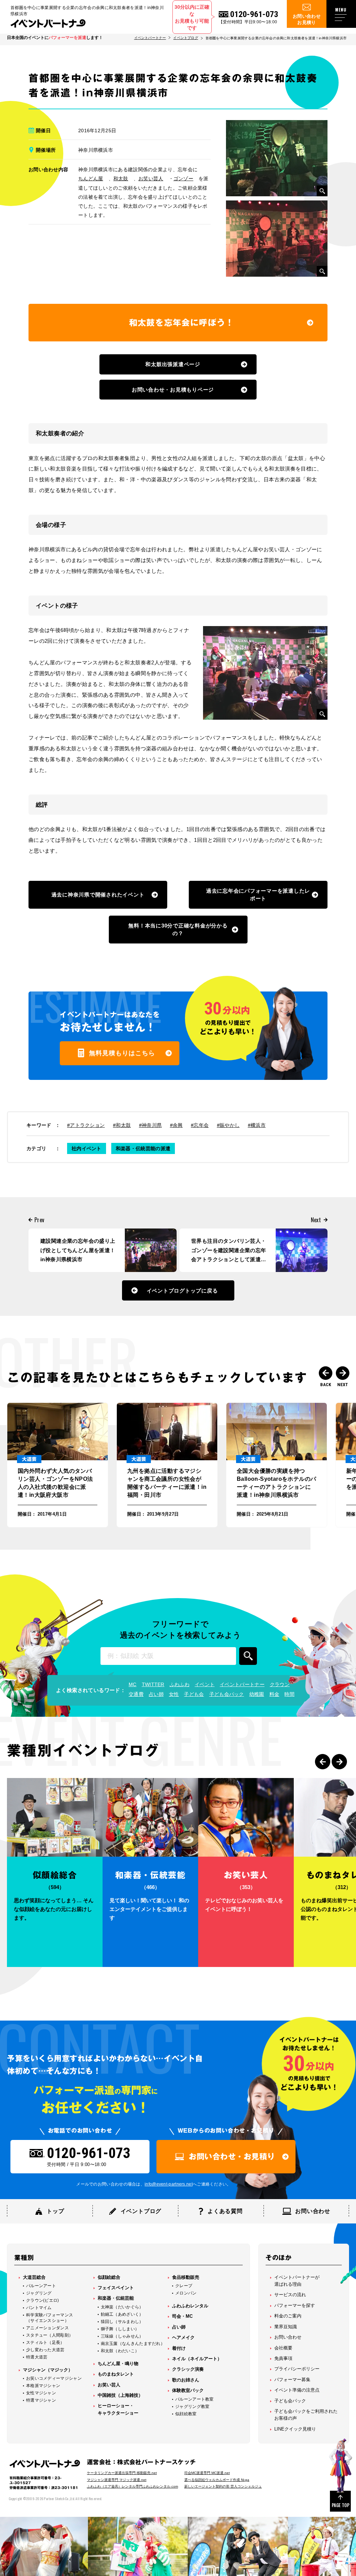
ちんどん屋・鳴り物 (118, 2364)
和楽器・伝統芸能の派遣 (143, 1148)
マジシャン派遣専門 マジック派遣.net (117, 2480)
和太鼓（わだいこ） (120, 2351)
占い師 (156, 1694)
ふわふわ (180, 1684)
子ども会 (194, 1694)
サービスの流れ (290, 2295)
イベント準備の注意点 (297, 2390)
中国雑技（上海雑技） (120, 2395)
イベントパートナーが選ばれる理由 (297, 2281)
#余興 (176, 1125)
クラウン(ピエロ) (43, 2300)
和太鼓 (121, 179)
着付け (179, 2348)
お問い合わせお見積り (307, 19)
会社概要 (283, 2348)
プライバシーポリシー (297, 2369)
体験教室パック (188, 2390)
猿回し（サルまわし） (122, 2322)
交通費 (136, 1694)
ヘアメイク (183, 2337)
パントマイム (39, 2308)
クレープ (184, 2286)
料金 (274, 1694)
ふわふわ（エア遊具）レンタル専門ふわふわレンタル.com (132, 2486)
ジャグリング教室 (192, 2407)
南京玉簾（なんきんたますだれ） (133, 2344)
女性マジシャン (41, 2393)
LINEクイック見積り (295, 2429)
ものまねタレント (116, 2374)
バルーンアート (41, 2286)
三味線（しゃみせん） (122, 2336)
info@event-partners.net (169, 2184)
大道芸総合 (34, 2277)
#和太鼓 (122, 1125)
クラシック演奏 (188, 2369)
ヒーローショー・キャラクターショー (118, 2409)
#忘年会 (200, 1125)
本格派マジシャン (43, 2386)
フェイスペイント (116, 2288)
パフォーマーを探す (295, 2305)
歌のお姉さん (186, 2380)
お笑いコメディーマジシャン (54, 2378)
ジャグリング (39, 2293)
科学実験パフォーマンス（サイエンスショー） (50, 2318)
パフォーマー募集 (292, 2380)
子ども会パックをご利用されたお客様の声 (306, 2415)
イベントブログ (185, 38)
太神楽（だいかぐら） (122, 2307)
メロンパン (186, 2293)
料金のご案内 (288, 2316)
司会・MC (182, 2316)
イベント (205, 1684)
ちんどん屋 (91, 179)
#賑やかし (228, 1125)
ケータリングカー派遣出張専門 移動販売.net (122, 2473)
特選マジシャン (41, 2400)
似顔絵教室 (186, 2414)
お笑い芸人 (151, 179)
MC (133, 1684)
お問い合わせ (288, 2337)
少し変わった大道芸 (45, 2350)
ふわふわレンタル (190, 2306)
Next (343, 1373)
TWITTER (153, 1684)
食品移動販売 (186, 2277)
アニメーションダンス (47, 2328)
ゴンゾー (183, 179)
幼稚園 (257, 1694)
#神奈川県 (151, 1125)
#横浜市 (257, 1125)
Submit (248, 1656)
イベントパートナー (150, 38)
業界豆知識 (286, 2327)
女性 (174, 1694)
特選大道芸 (37, 2357)
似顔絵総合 (109, 2277)
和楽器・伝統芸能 (116, 2298)
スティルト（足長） (45, 2342)
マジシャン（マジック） (48, 2370)
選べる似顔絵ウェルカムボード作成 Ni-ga (217, 2480)
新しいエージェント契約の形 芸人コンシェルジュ (223, 2486)
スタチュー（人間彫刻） (50, 2335)
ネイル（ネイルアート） (197, 2359)
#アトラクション (86, 1125)
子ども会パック (227, 1694)
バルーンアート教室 (195, 2399)
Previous (326, 1373)
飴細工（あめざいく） (122, 2314)
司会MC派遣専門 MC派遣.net (207, 2473)
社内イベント (87, 1148)
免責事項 (283, 2358)
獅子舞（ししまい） (120, 2329)
